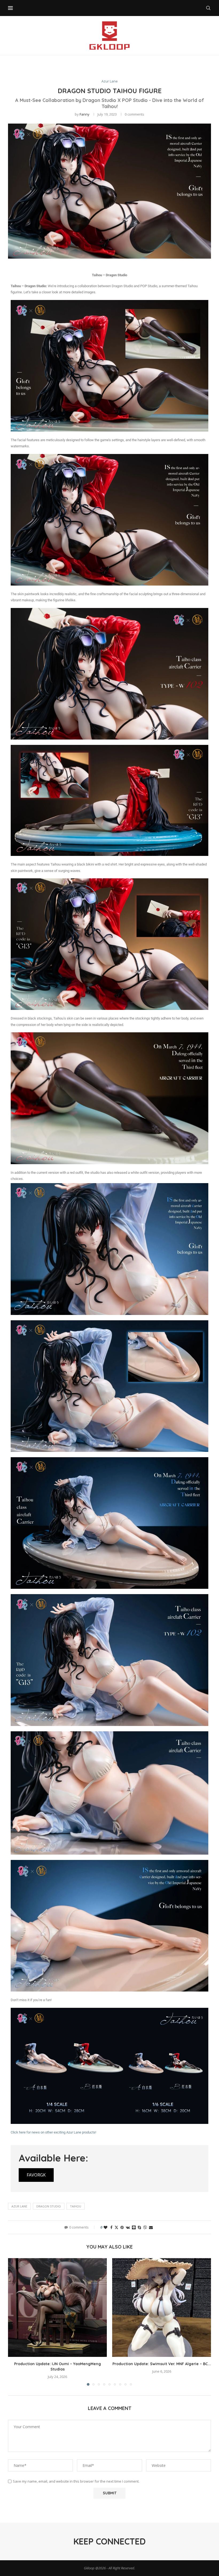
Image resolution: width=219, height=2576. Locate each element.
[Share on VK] (128, 2227)
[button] (15, 2322)
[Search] (208, 8)
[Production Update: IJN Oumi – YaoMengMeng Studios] (57, 2308)
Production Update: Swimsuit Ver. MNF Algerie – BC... (162, 2364)
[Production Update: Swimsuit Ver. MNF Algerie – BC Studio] (162, 2308)
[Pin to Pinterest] (122, 2227)
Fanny (85, 114)
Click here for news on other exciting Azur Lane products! (53, 2132)
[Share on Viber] (145, 2227)
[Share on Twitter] (116, 2227)
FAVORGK (36, 2175)
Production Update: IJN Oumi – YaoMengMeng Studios (58, 2366)
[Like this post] (105, 2227)
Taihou (76, 2206)
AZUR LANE (19, 2206)
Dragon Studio (49, 2206)
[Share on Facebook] (111, 2227)
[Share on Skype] (139, 2227)
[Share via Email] (151, 2227)
